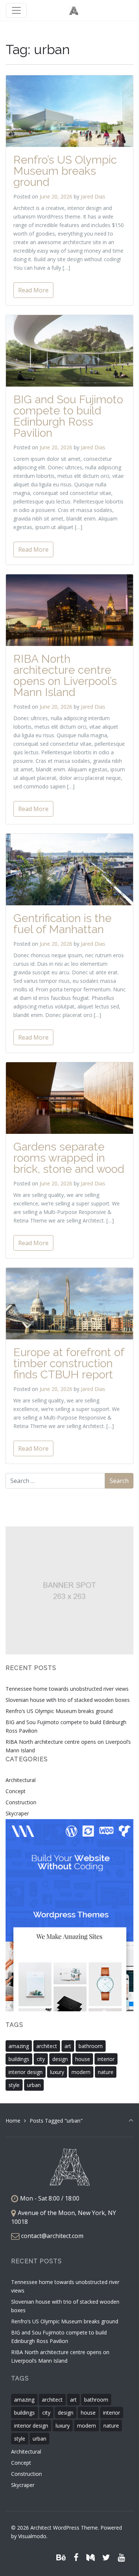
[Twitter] (106, 2557)
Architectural (21, 1780)
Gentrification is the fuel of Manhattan (62, 924)
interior (106, 2059)
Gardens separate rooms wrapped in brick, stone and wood (69, 1158)
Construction (21, 1802)
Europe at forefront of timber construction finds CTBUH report (69, 1363)
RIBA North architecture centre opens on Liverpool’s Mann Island (65, 675)
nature (106, 2072)
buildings (19, 2059)
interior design (26, 2072)
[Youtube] (121, 2557)
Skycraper (17, 1813)
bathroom (91, 2046)
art (68, 2046)
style (14, 2085)
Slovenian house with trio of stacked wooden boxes (68, 1700)
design (60, 2059)
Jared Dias (93, 196)
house (83, 2059)
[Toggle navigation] (16, 10)
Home (13, 2121)
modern (81, 2072)
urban (34, 2085)
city (41, 2059)
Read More (33, 290)
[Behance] (61, 2557)
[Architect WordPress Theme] (74, 11)
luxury (57, 2072)
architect (47, 2046)
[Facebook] (76, 2557)
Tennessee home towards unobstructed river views (67, 1689)
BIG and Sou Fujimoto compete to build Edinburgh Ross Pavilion (68, 416)
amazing (19, 2046)
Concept (16, 1791)
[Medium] (91, 2557)
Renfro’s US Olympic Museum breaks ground (65, 171)
